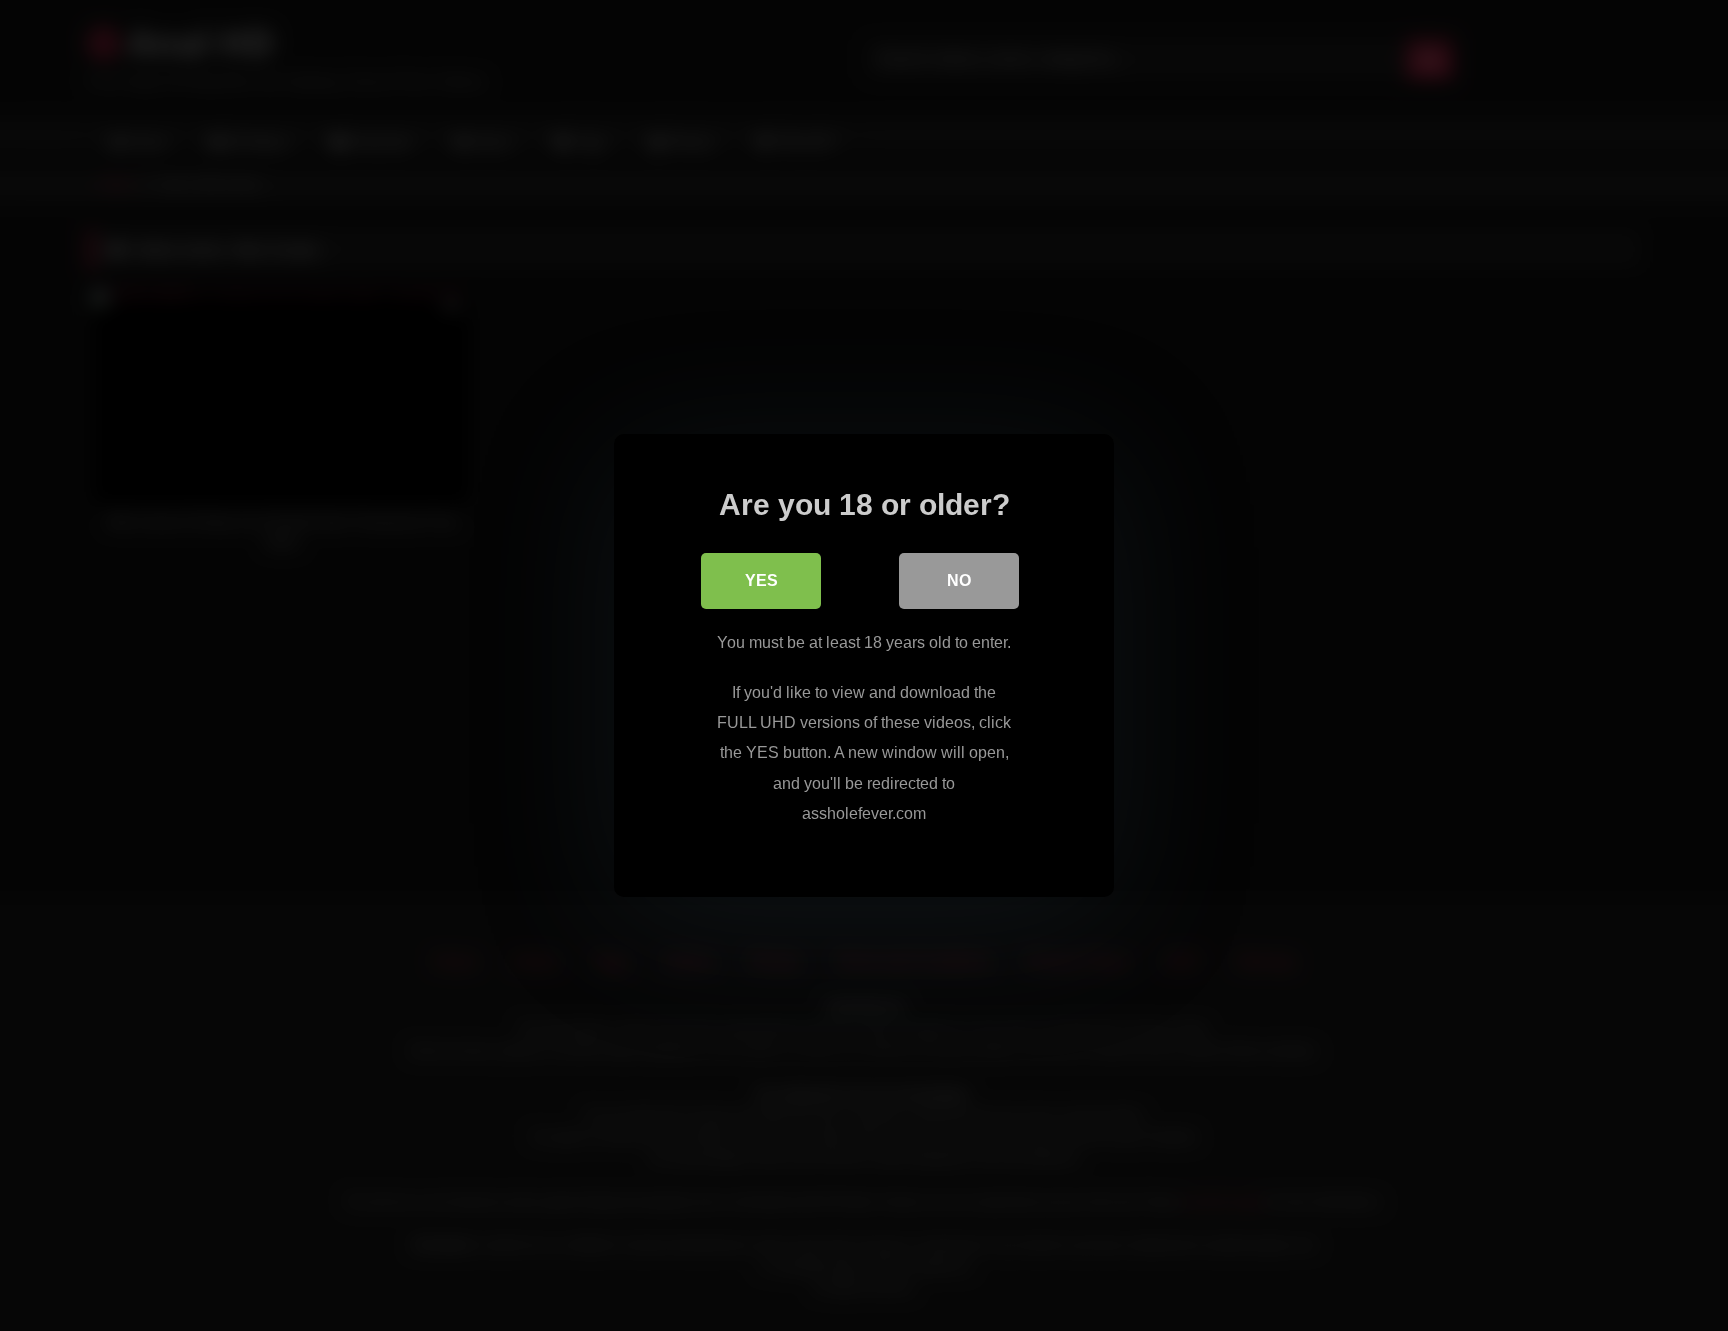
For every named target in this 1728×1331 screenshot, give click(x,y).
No (959, 580)
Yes (761, 580)
